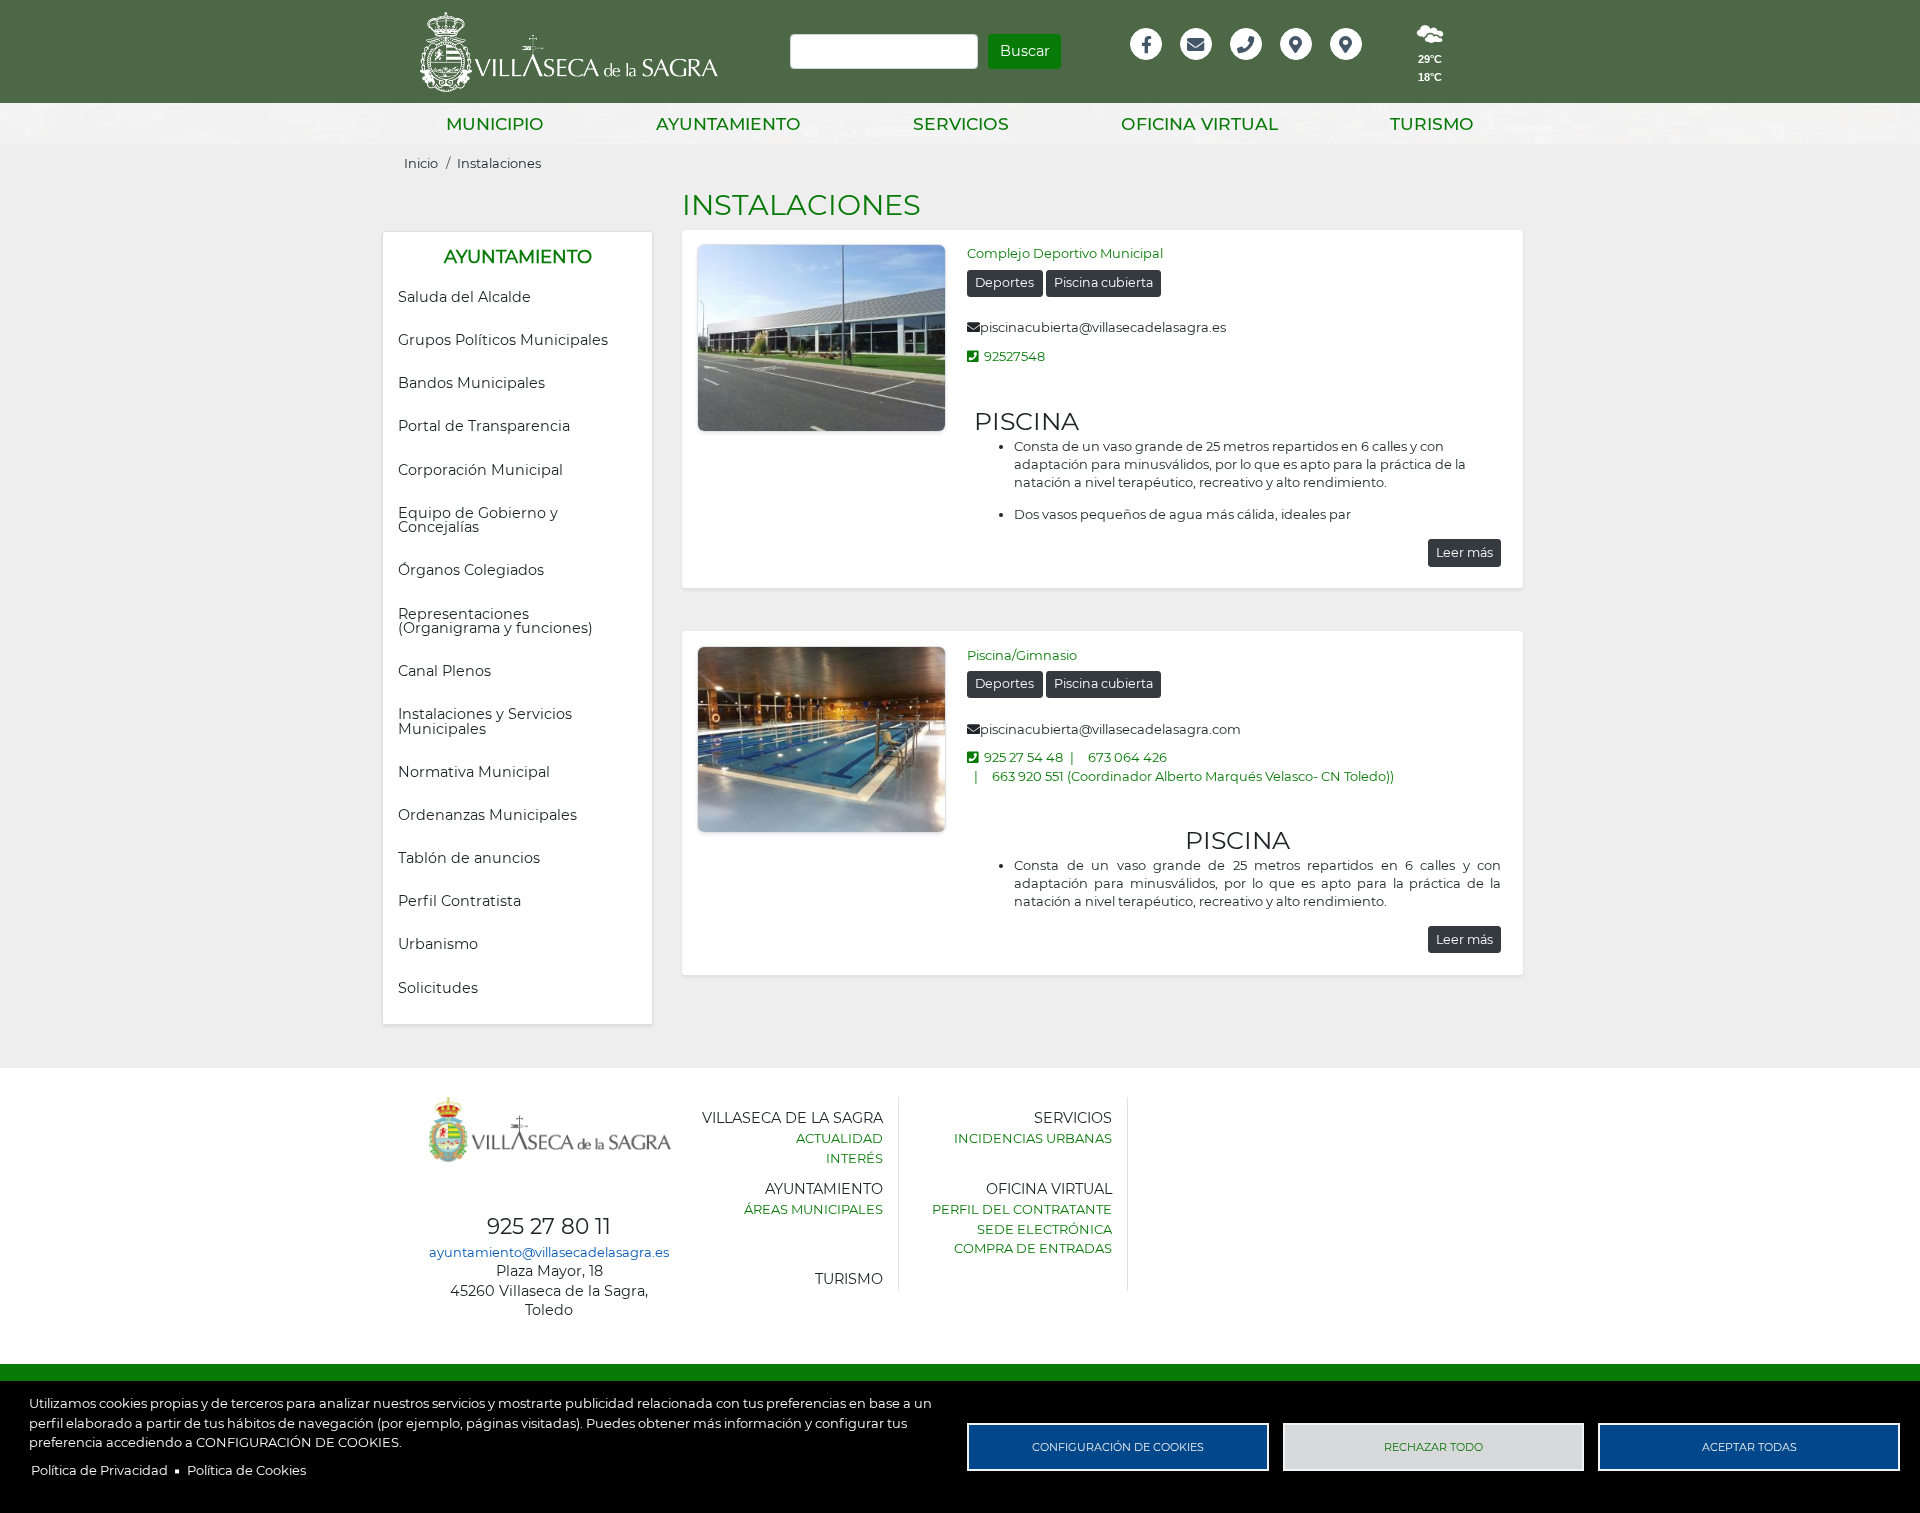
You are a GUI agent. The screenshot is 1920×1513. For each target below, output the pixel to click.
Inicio (421, 163)
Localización (1317, 65)
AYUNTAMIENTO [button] (728, 123)
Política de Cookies (246, 1470)
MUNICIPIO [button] (495, 123)
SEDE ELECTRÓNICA (1044, 1229)
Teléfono (1254, 65)
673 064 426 (1127, 757)
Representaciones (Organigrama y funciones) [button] (495, 621)
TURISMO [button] (1432, 123)
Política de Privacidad (99, 1470)
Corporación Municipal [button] (480, 470)
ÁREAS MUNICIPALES (813, 1209)
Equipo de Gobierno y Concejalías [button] (480, 520)
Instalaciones (499, 163)
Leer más (1464, 552)
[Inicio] (576, 52)
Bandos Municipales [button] (471, 383)
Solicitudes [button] (438, 988)
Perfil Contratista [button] (459, 901)
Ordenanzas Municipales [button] (487, 815)
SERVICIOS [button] (961, 123)
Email (1197, 65)
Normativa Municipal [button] (474, 772)
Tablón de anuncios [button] (469, 858)
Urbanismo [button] (438, 944)
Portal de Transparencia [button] (484, 426)
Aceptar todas (1749, 1447)
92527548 (1014, 356)
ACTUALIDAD (839, 1138)
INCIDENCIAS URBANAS (1033, 1138)
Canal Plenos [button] (444, 671)
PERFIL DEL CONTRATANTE (1022, 1209)
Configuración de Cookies (1118, 1447)
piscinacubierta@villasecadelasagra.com (1110, 729)
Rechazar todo (1433, 1447)
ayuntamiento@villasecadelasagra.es (549, 1252)
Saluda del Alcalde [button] (464, 297)
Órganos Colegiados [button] (471, 570)
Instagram (1359, 65)
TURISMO (849, 1279)
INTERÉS (854, 1158)
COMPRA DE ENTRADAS (1033, 1248)
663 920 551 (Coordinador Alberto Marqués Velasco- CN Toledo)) (1193, 776)
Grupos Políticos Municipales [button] (503, 340)
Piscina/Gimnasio (1022, 655)
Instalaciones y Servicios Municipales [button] (487, 721)
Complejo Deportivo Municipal (1065, 253)
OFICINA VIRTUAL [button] (1199, 123)
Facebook (1156, 65)
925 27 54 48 (1023, 757)
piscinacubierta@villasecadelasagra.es (1103, 327)
